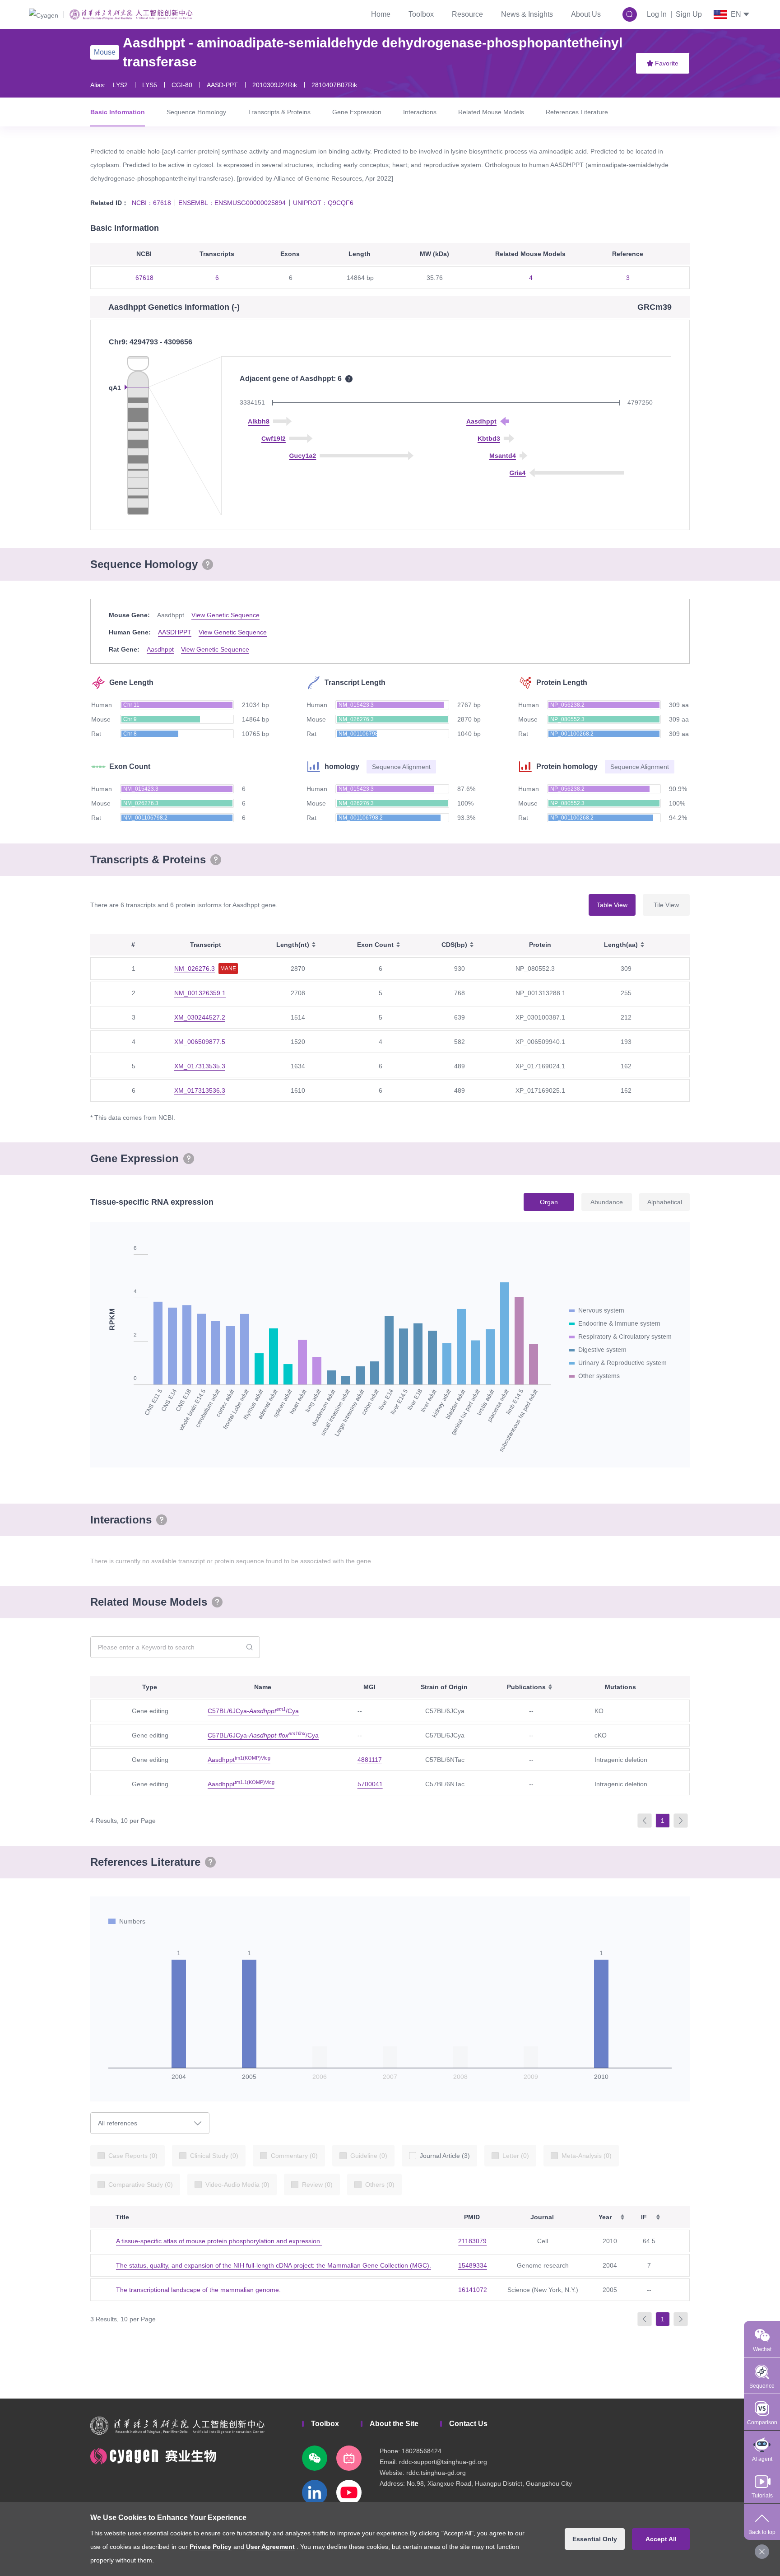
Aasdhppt (160, 649)
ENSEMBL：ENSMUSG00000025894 (232, 203)
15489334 (473, 2265)
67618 (144, 278)
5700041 (370, 1784)
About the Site (394, 2424)
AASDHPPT (175, 632)
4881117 (370, 1760)
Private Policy (211, 2547)
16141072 (473, 2290)
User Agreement (270, 2547)
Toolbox (421, 14)
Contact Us (468, 2424)
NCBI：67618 (151, 203)
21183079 (472, 2241)
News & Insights (527, 14)
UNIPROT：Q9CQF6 (323, 203)
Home (381, 14)
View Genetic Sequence (225, 615)
